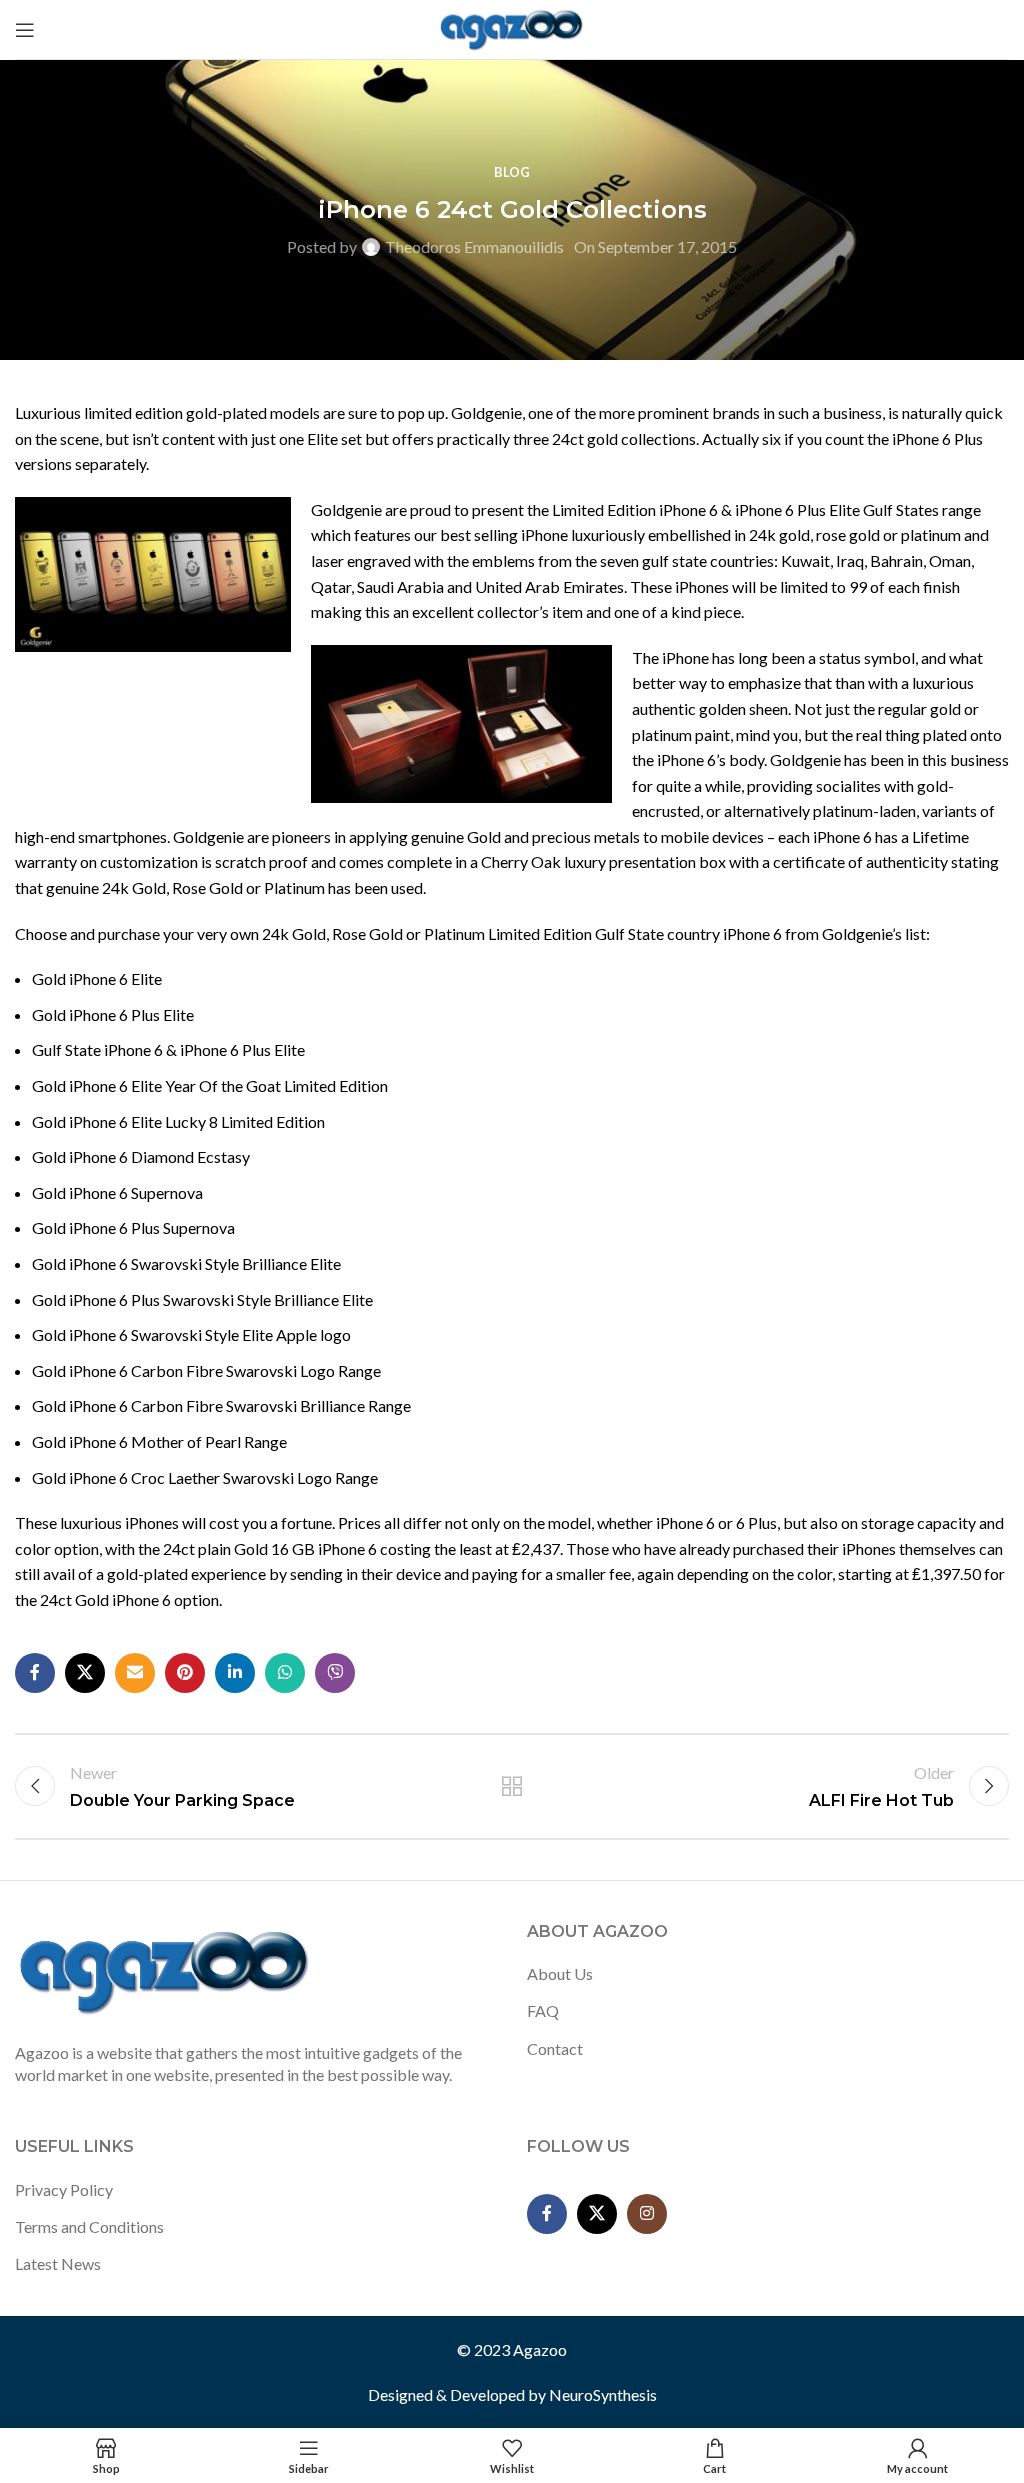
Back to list (512, 1786)
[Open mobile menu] (25, 30)
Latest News (58, 2263)
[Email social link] (135, 1673)
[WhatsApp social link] (285, 1673)
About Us (560, 1973)
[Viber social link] (335, 1673)
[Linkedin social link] (235, 1673)
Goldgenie (346, 509)
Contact (555, 2048)
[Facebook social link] (35, 1673)
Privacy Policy (64, 2189)
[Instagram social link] (647, 2214)
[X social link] (85, 1673)
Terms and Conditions (89, 2226)
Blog (512, 172)
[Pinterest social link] (185, 1673)
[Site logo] (512, 27)
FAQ (543, 2010)
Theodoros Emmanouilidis (474, 246)
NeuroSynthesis (603, 2394)
